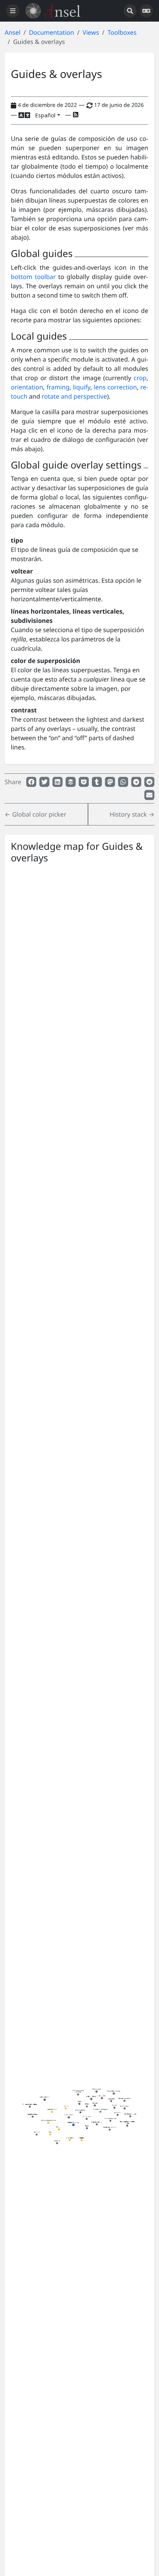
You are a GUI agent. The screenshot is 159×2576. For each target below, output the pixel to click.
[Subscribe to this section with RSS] (76, 115)
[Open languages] (146, 11)
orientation (27, 387)
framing (58, 387)
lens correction (115, 387)
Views (91, 32)
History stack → (132, 814)
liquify (82, 387)
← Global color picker (36, 814)
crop (140, 378)
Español (45, 115)
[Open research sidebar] (130, 11)
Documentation (52, 32)
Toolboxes (122, 32)
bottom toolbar (33, 277)
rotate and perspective (74, 396)
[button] (31, 782)
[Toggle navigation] (13, 11)
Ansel (13, 32)
